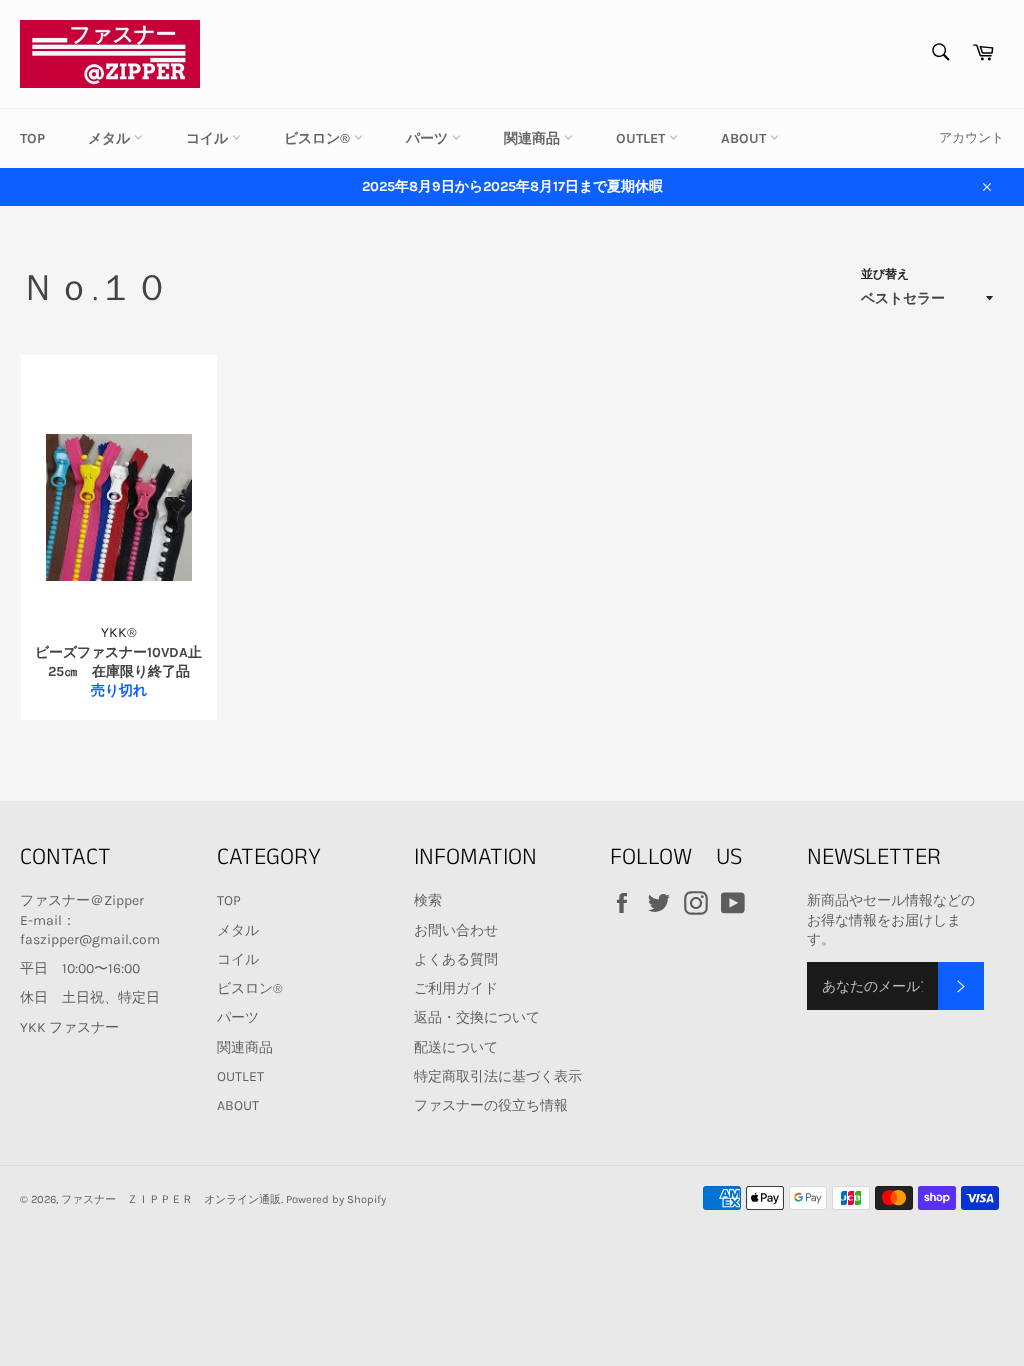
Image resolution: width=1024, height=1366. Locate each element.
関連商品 (534, 138)
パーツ (429, 138)
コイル (209, 138)
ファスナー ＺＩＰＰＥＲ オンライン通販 (171, 1199)
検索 (428, 900)
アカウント (971, 137)
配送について (456, 1047)
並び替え (885, 274)
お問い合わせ (456, 930)
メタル (111, 138)
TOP (32, 138)
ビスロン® (319, 138)
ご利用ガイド (456, 988)
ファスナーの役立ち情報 (491, 1105)
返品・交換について (477, 1017)
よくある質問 (456, 959)
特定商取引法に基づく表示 (498, 1076)
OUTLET (642, 138)
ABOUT (745, 138)
